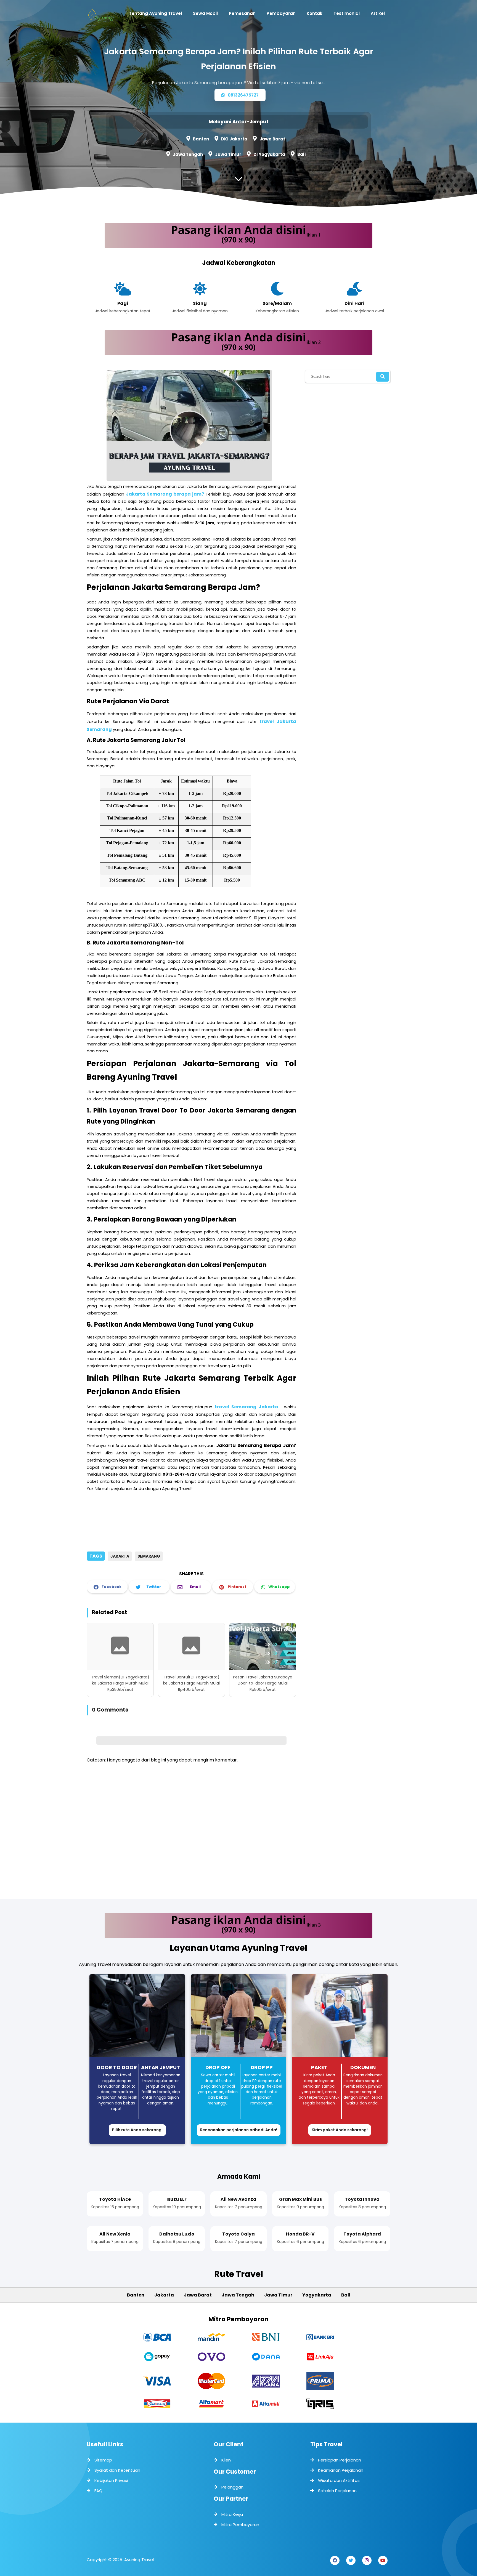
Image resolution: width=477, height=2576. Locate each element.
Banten (201, 139)
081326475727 (243, 95)
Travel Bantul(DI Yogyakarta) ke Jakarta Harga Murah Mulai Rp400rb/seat (191, 1683)
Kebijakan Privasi (111, 2480)
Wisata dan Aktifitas (339, 2480)
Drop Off (218, 2067)
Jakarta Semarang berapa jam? (165, 494)
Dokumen (363, 2067)
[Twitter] (351, 2560)
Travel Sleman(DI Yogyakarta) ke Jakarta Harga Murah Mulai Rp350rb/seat (120, 1683)
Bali (301, 154)
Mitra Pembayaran (240, 2525)
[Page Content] (239, 180)
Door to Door (117, 2067)
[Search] (383, 377)
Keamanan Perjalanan (341, 2470)
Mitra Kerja (232, 2514)
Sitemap (103, 2460)
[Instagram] (367, 2560)
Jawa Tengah (188, 154)
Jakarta (120, 1556)
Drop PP (262, 2067)
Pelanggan (232, 2487)
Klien (226, 2460)
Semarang (149, 1556)
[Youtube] (383, 2560)
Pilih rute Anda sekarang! (137, 2130)
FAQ (98, 2491)
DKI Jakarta (234, 139)
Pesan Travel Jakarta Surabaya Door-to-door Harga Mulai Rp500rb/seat (263, 1683)
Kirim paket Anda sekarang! (340, 2130)
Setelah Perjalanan (337, 2491)
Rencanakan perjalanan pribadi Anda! (239, 2130)
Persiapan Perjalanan (340, 2460)
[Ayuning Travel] (100, 17)
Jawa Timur (228, 154)
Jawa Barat (272, 139)
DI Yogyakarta (269, 154)
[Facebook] (335, 2560)
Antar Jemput (161, 2067)
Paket (319, 2067)
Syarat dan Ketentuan (117, 2470)
